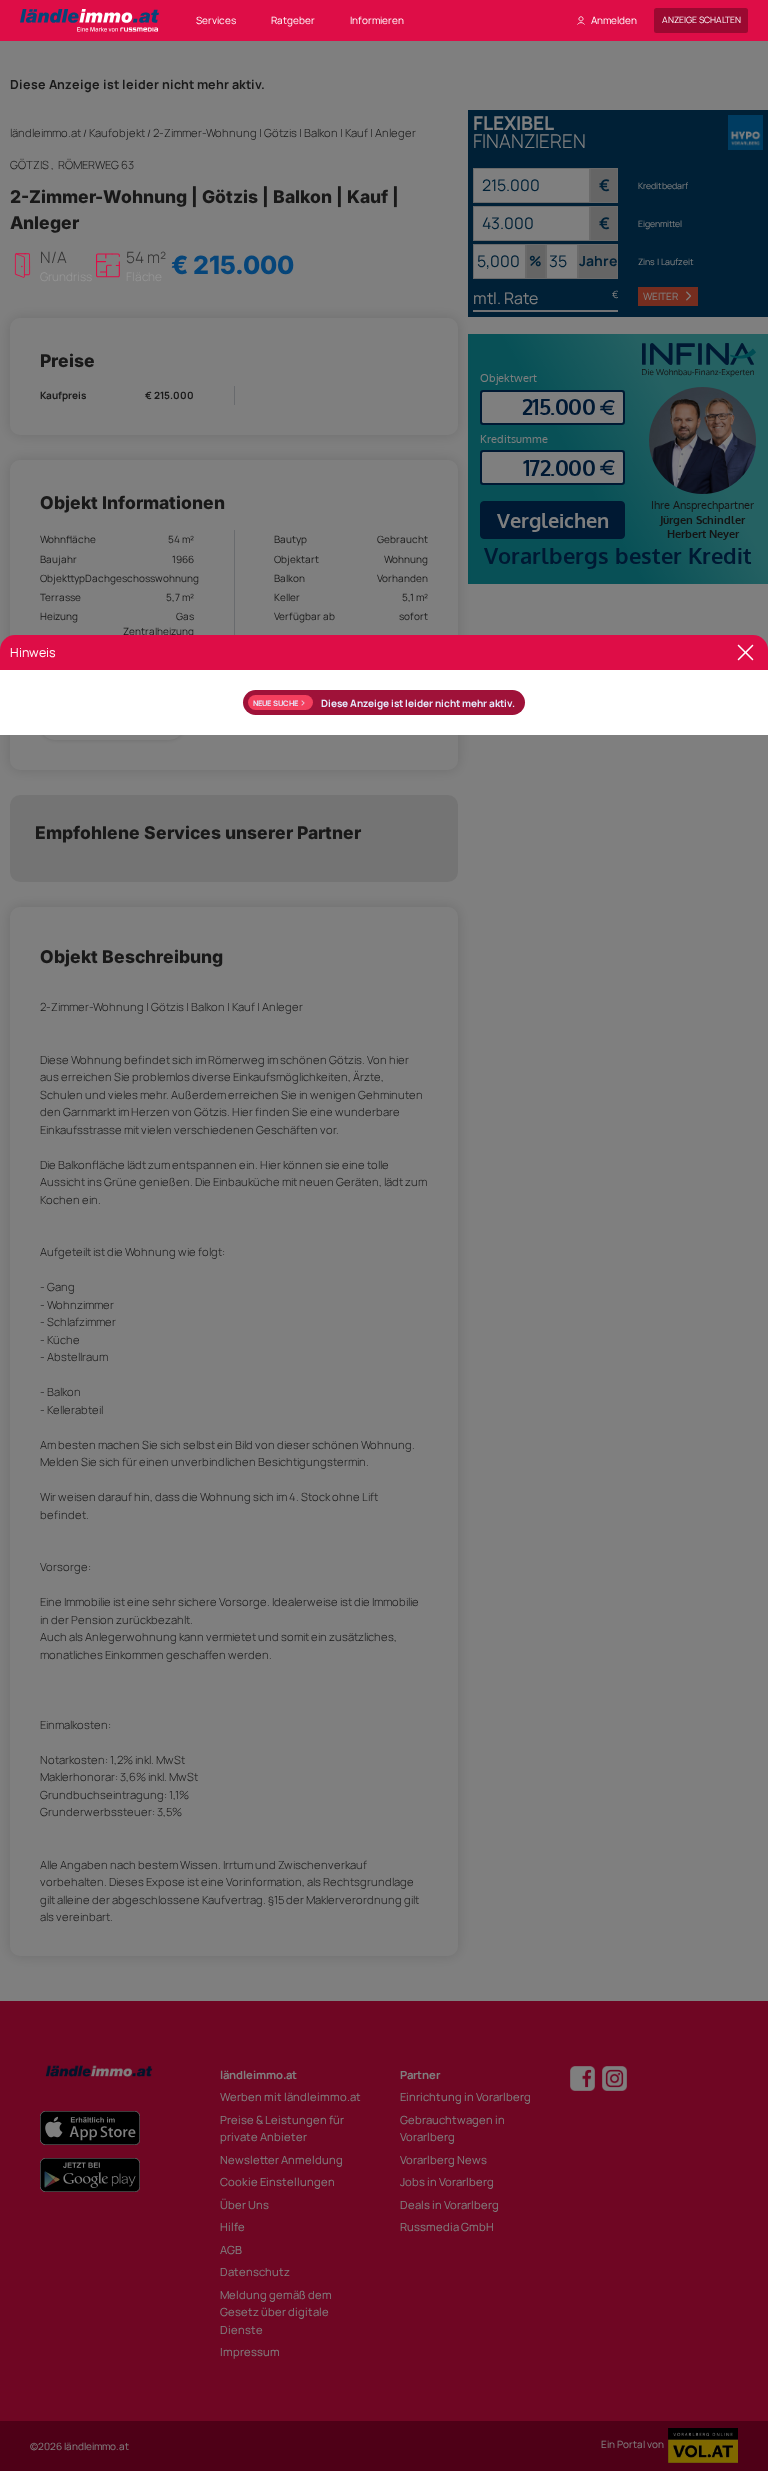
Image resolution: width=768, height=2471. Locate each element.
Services (216, 20)
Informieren (377, 20)
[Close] (745, 652)
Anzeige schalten (701, 20)
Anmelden (614, 20)
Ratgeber (293, 20)
